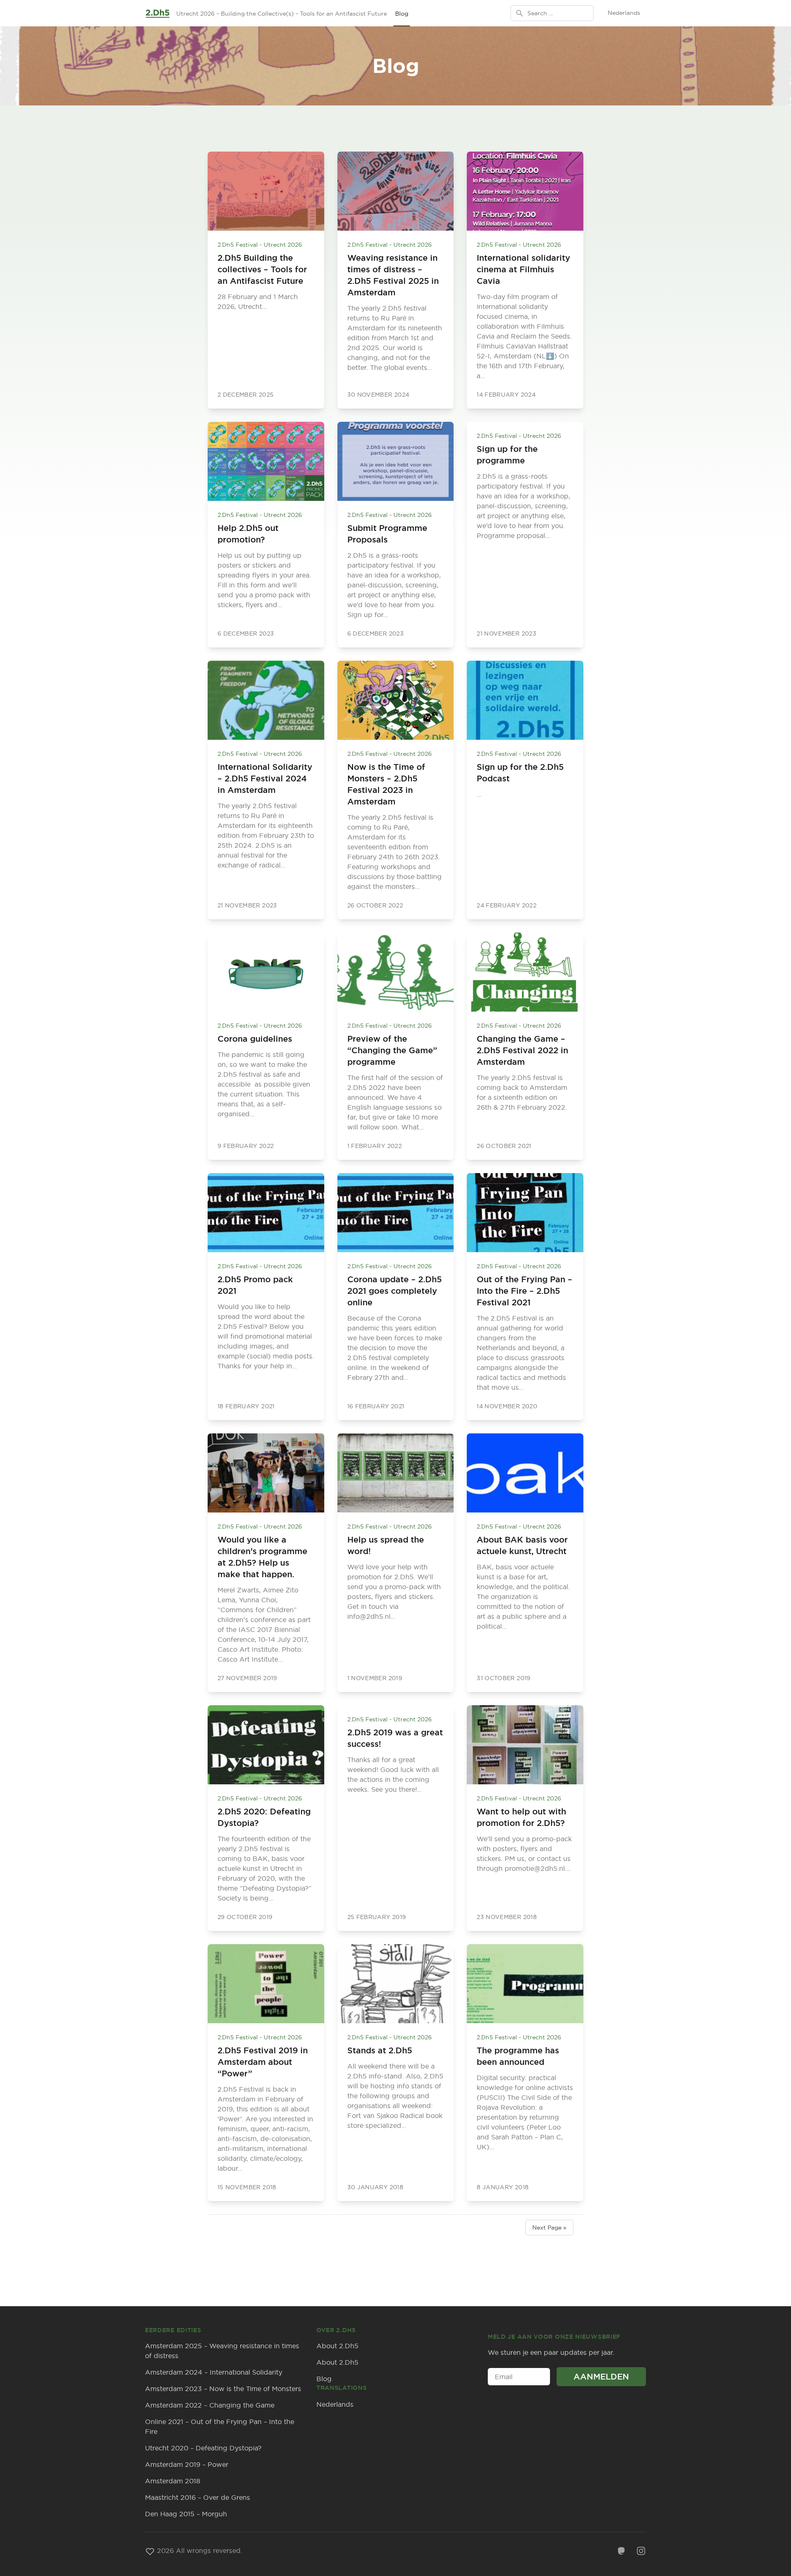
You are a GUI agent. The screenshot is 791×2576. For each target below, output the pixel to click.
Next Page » (549, 2228)
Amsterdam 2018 (173, 2481)
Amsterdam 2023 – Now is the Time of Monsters (223, 2389)
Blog (402, 14)
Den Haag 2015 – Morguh (186, 2514)
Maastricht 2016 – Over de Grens (198, 2497)
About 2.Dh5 (337, 2346)
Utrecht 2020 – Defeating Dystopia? (203, 2448)
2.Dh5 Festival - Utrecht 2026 (260, 245)
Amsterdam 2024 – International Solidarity (214, 2372)
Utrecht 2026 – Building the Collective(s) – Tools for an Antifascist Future (282, 14)
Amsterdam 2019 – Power (187, 2464)
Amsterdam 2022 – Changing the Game (210, 2405)
